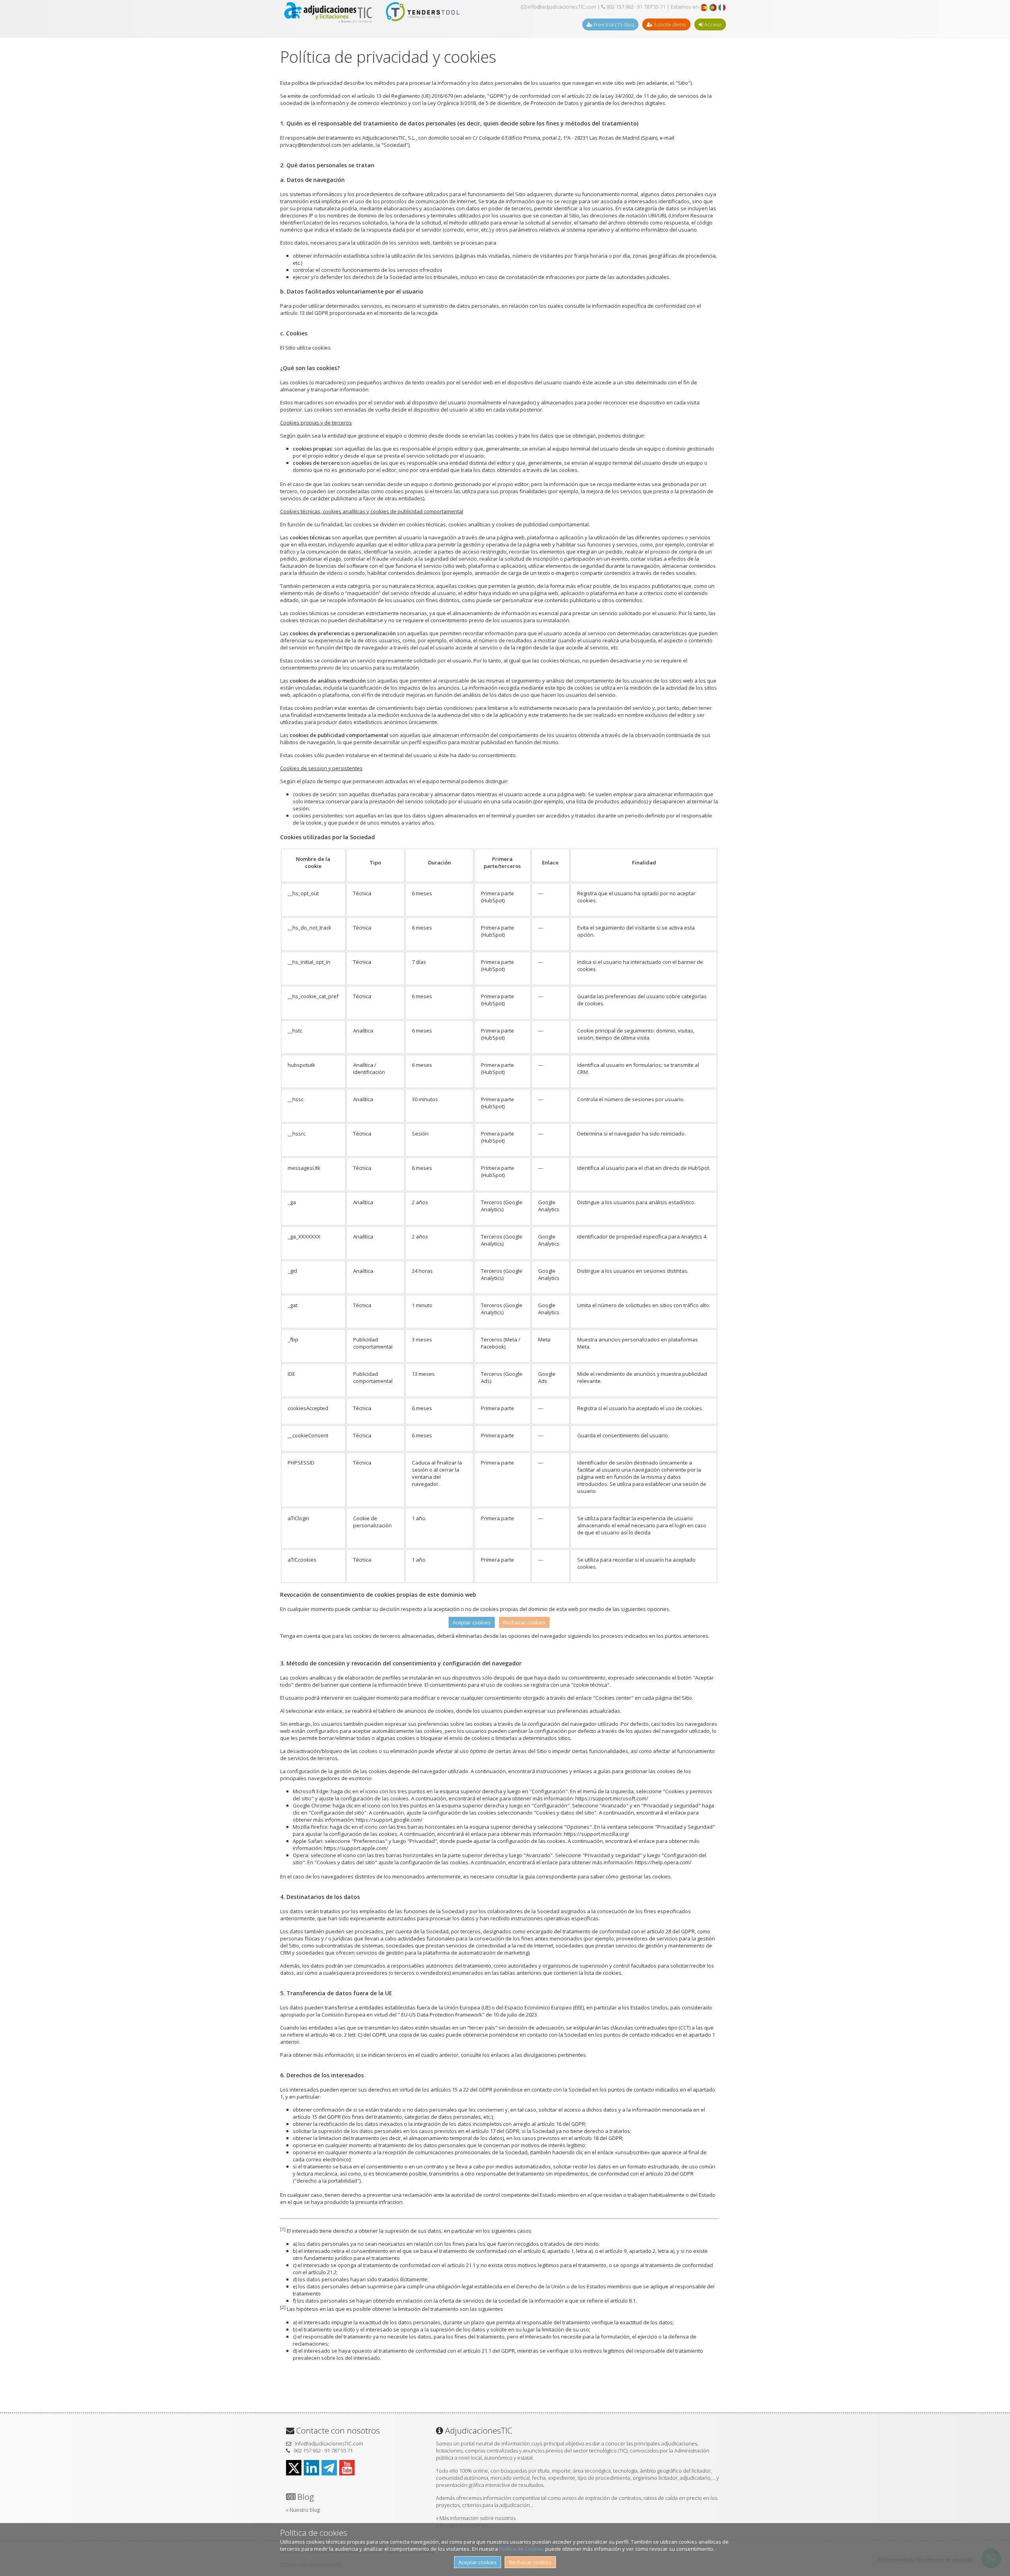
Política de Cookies (522, 2549)
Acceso (712, 24)
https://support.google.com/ (389, 1820)
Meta (544, 1339)
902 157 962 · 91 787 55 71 (635, 7)
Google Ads (547, 1377)
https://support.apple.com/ (356, 1848)
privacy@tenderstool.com (311, 145)
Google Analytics (549, 1206)
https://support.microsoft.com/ (612, 1798)
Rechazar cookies (530, 2562)
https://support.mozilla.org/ (597, 1834)
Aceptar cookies (478, 2562)
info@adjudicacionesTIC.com (561, 7)
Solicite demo (669, 24)
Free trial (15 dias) (613, 24)
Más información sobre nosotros (478, 2518)
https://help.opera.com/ (663, 1862)
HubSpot (493, 900)
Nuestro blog (305, 2510)
